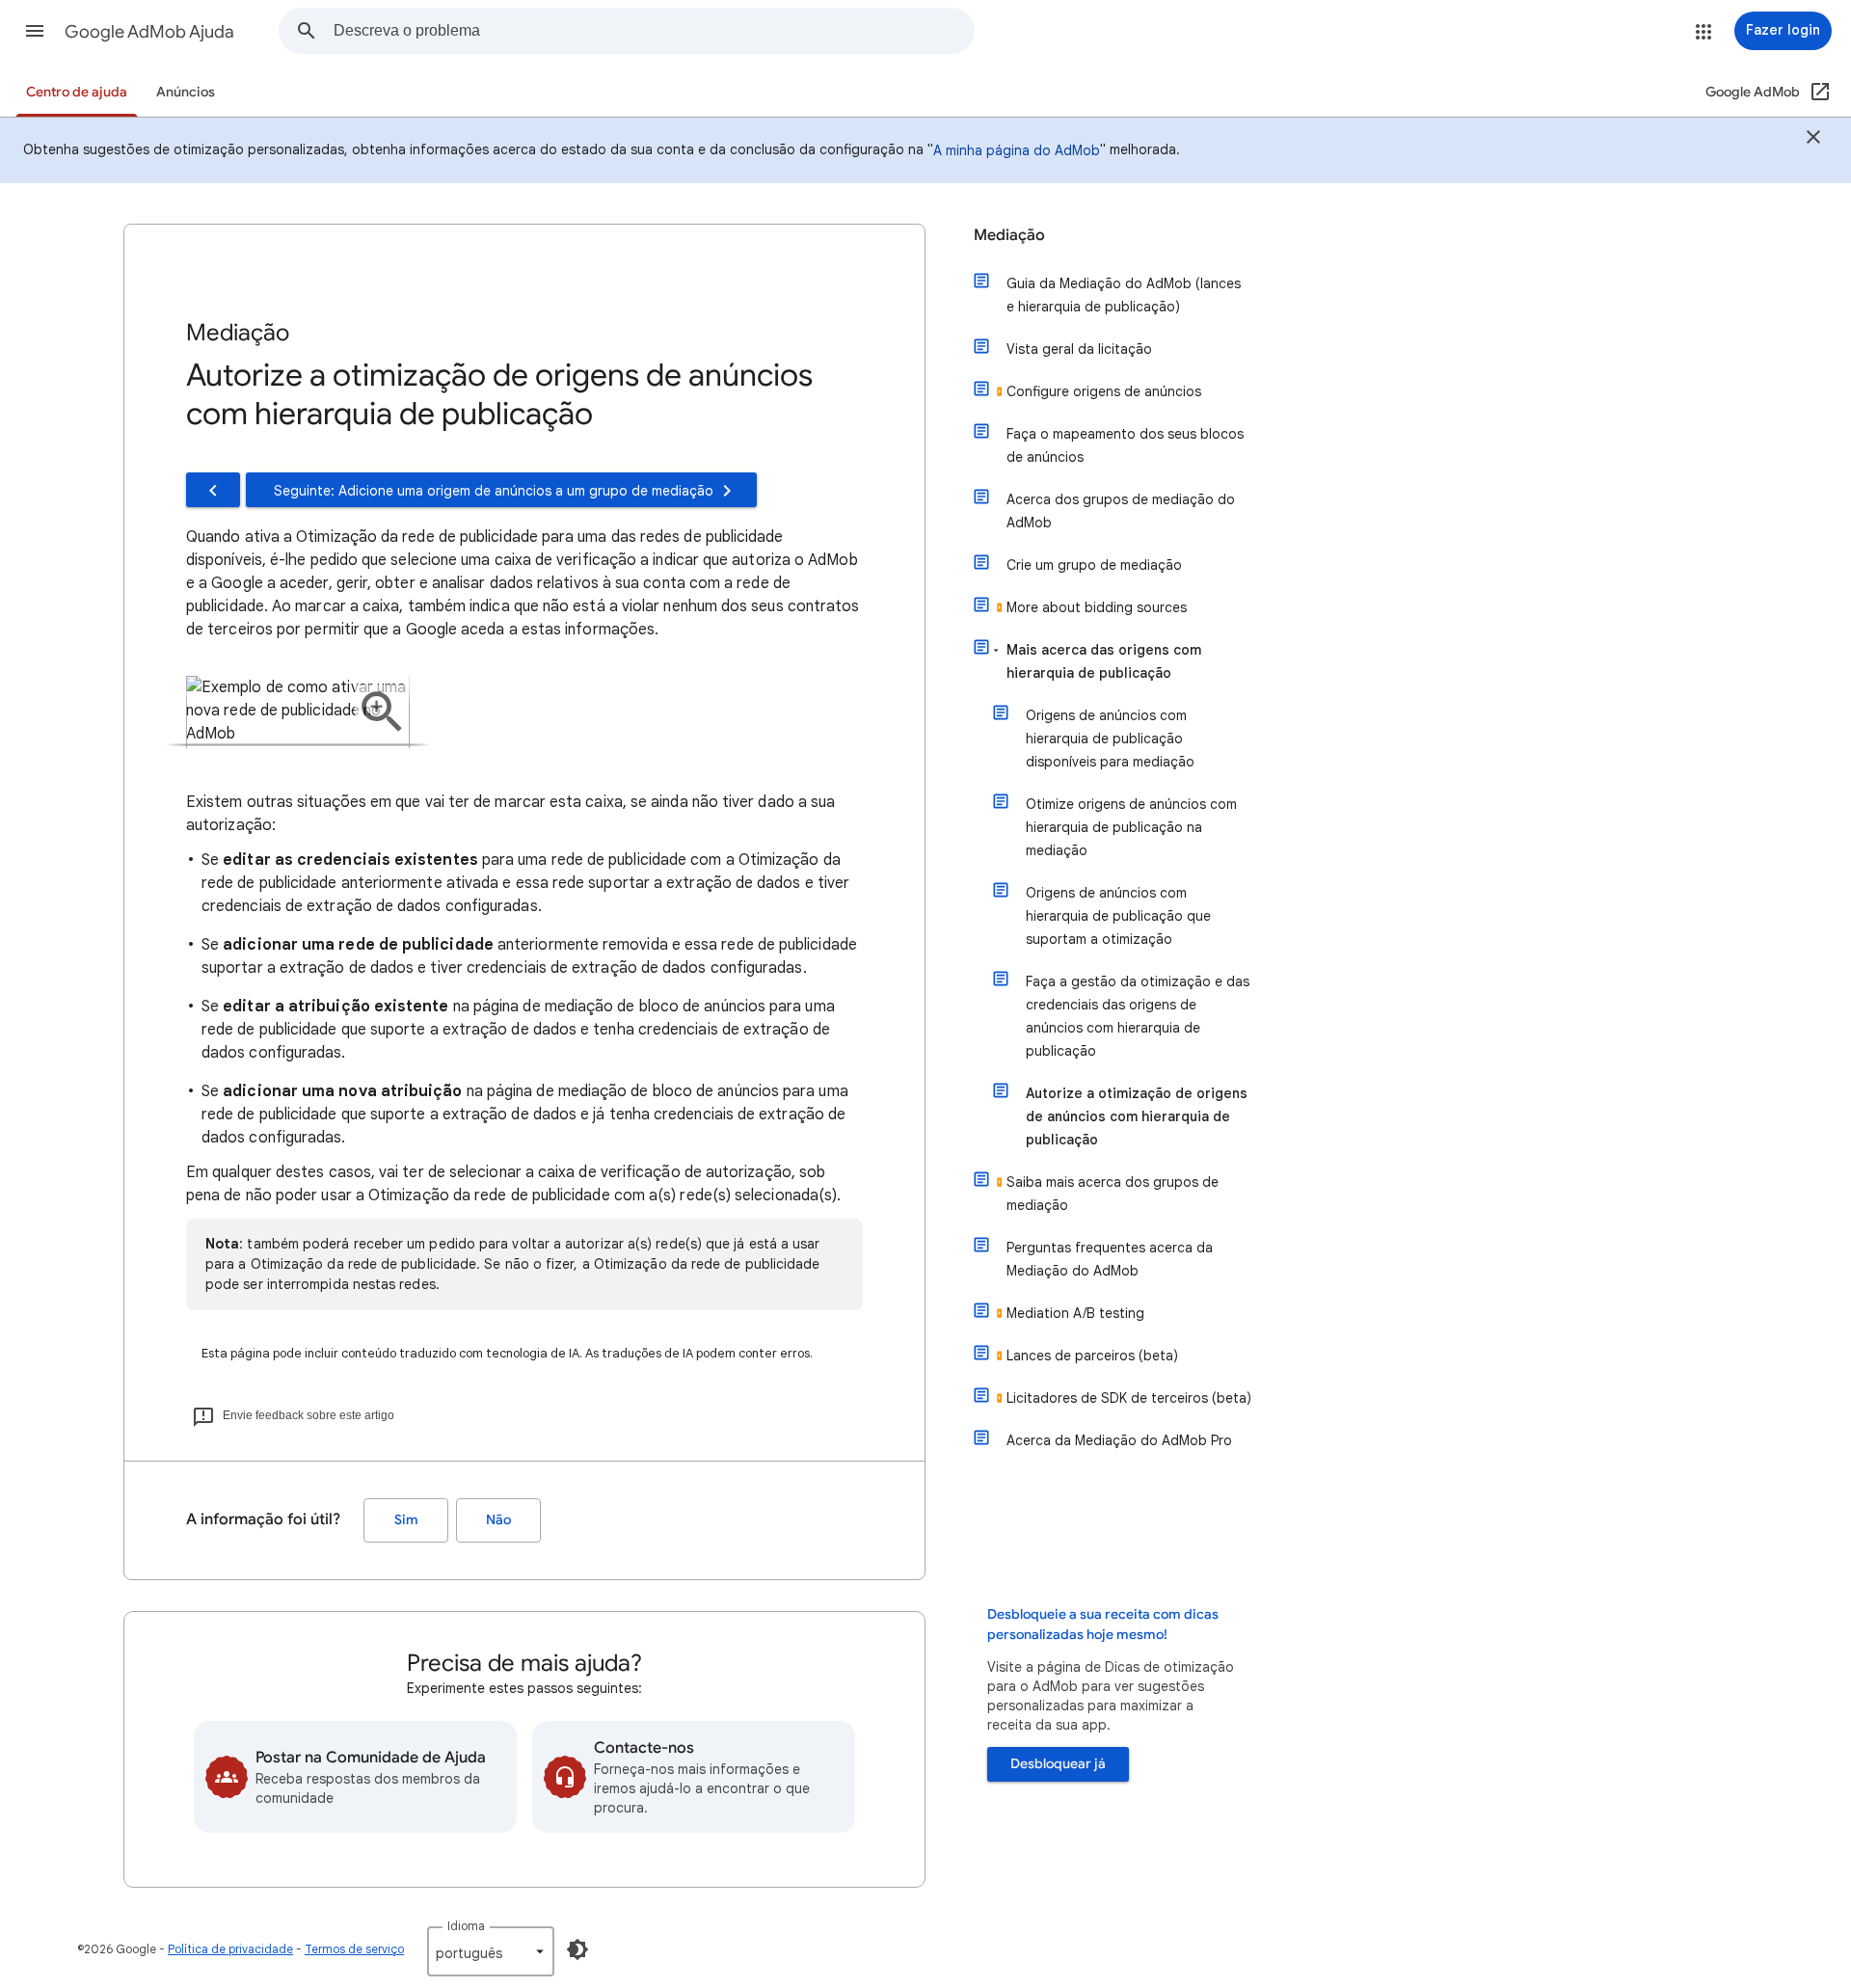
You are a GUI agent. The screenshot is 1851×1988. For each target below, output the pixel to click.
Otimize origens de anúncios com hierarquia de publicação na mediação (1131, 827)
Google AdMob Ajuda (149, 32)
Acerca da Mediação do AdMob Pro (1119, 1440)
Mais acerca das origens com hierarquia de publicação (1104, 661)
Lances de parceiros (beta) (1092, 1356)
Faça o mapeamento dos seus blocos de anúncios (1125, 445)
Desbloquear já (1058, 1764)
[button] (35, 31)
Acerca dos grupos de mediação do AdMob (1121, 511)
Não (498, 1520)
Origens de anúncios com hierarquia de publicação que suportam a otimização (1118, 916)
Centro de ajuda (77, 92)
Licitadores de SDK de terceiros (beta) (1129, 1398)
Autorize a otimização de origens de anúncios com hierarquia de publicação (1137, 1116)
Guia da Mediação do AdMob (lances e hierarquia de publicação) (1124, 295)
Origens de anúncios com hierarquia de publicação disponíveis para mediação (1110, 739)
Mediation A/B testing (1075, 1313)
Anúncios (186, 92)
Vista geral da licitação (1079, 349)
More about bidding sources (1097, 607)
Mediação (1009, 235)
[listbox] (491, 1951)
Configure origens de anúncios (1104, 391)
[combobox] (654, 31)
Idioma (466, 1926)
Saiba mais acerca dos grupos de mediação (1113, 1194)
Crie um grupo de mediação (1094, 565)
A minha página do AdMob (1017, 150)
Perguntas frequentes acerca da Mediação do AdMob (1110, 1259)
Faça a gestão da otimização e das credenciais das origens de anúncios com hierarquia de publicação (1138, 1016)
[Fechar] (1813, 140)
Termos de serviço (354, 1949)
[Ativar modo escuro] (577, 1949)
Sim (406, 1520)
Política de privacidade (230, 1949)
